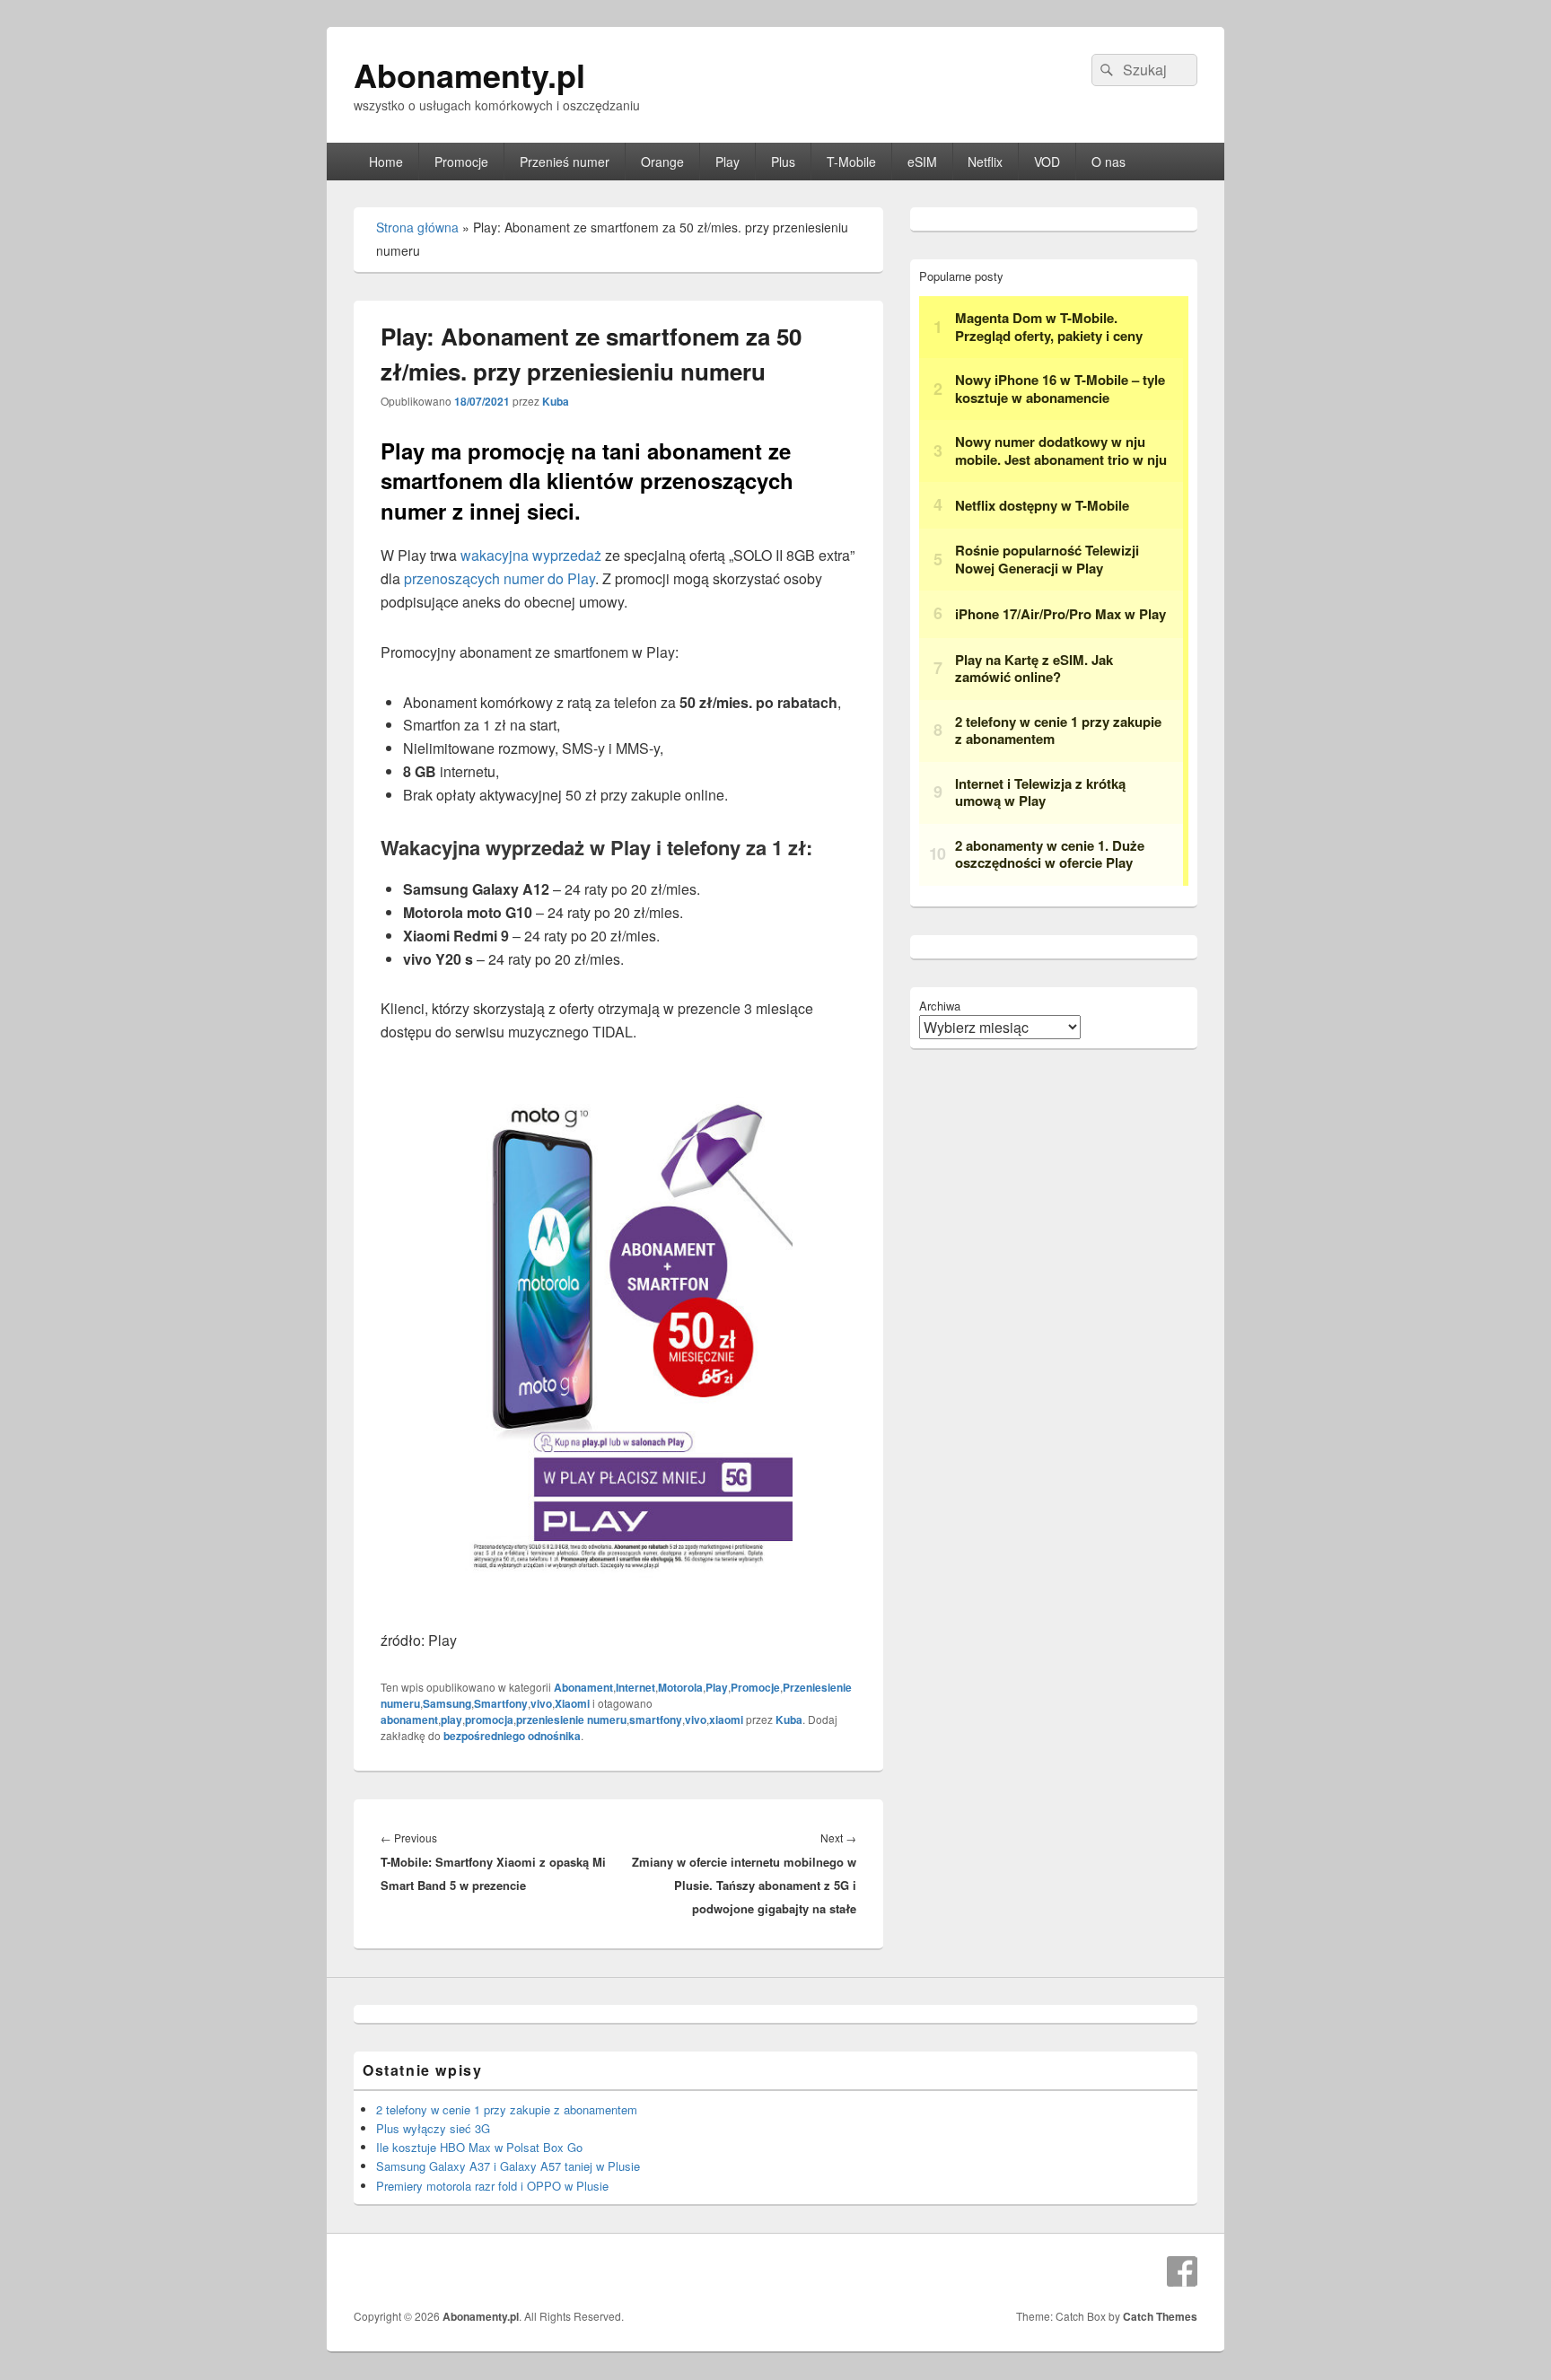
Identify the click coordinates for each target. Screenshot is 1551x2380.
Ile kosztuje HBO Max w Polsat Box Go (479, 2147)
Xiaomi (572, 1703)
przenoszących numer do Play (499, 578)
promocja (489, 1719)
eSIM (922, 162)
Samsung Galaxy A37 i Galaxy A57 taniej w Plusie (508, 2166)
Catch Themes (1160, 2316)
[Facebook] (1182, 2271)
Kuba (556, 401)
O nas (1108, 162)
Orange (662, 162)
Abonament (583, 1687)
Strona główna (417, 227)
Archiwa (940, 1006)
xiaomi (726, 1719)
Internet (635, 1687)
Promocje (461, 162)
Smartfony (501, 1703)
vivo (541, 1703)
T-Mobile (851, 162)
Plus (783, 162)
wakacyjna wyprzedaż (531, 555)
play (451, 1719)
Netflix (985, 162)
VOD (1047, 162)
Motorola (680, 1687)
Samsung (447, 1703)
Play (727, 162)
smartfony (656, 1719)
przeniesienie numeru (571, 1719)
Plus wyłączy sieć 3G (433, 2128)
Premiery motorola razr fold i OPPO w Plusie (492, 2186)
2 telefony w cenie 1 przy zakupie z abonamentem (507, 2109)
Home (386, 162)
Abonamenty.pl (469, 74)
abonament (409, 1719)
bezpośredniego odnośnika (512, 1736)
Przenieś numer (565, 162)
